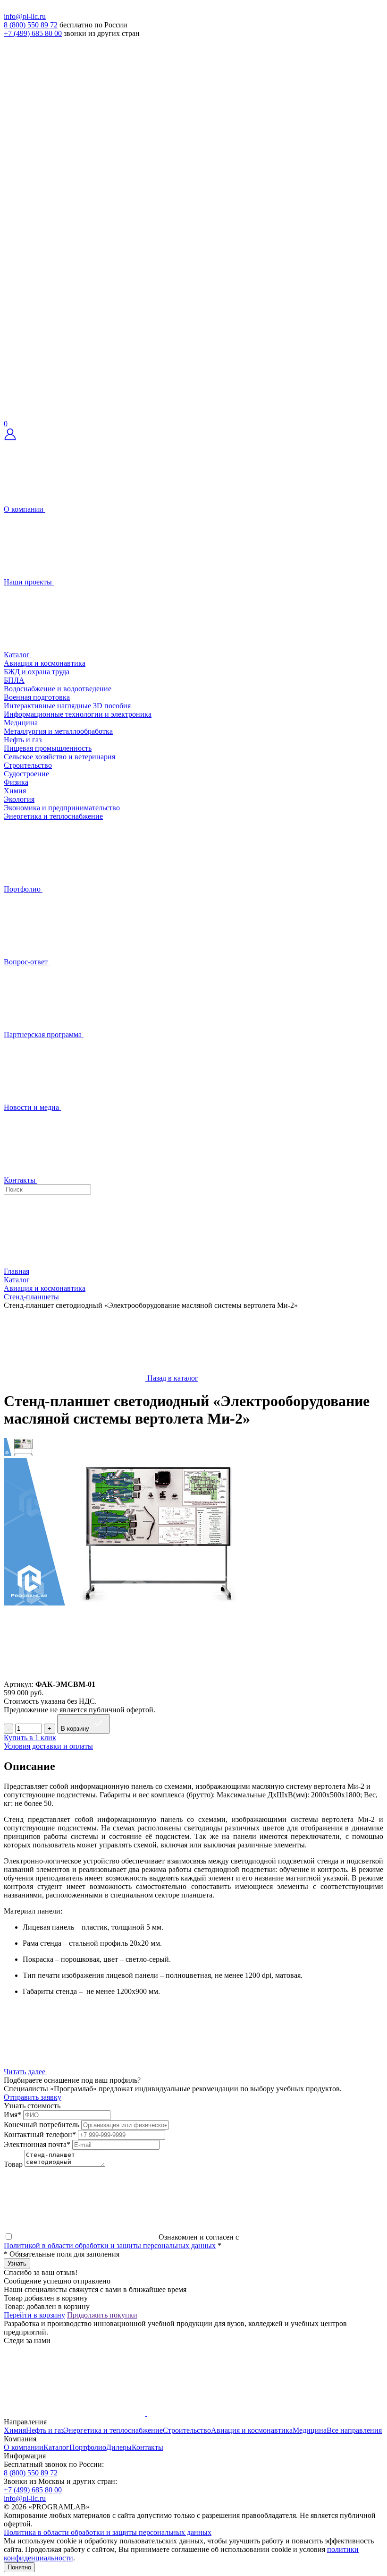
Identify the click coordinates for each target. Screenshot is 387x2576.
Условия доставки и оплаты (48, 1746)
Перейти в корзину (34, 2315)
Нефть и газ (23, 740)
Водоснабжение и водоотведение (58, 689)
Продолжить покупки (102, 2315)
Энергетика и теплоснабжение (53, 816)
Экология (19, 799)
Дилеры (119, 2447)
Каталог (56, 2447)
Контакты (147, 2447)
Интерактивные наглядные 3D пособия (67, 706)
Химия (15, 791)
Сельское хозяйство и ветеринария (59, 757)
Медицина (21, 723)
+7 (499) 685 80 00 (33, 33)
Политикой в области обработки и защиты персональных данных (110, 2245)
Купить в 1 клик (30, 1738)
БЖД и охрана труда (37, 672)
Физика (16, 782)
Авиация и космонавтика (45, 663)
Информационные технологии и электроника (78, 714)
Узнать (17, 2263)
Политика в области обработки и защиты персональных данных (108, 2532)
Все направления (354, 2430)
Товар (13, 2164)
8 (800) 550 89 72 (31, 25)
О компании (24, 2447)
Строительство (28, 765)
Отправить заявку (33, 2097)
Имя (13, 2115)
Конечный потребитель (42, 2125)
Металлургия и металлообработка (58, 731)
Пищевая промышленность (48, 748)
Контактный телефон (40, 2134)
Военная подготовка (37, 697)
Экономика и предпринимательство (62, 808)
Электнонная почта (37, 2144)
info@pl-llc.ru (25, 16)
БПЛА (14, 680)
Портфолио (88, 2447)
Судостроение (26, 774)
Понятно (19, 2567)
